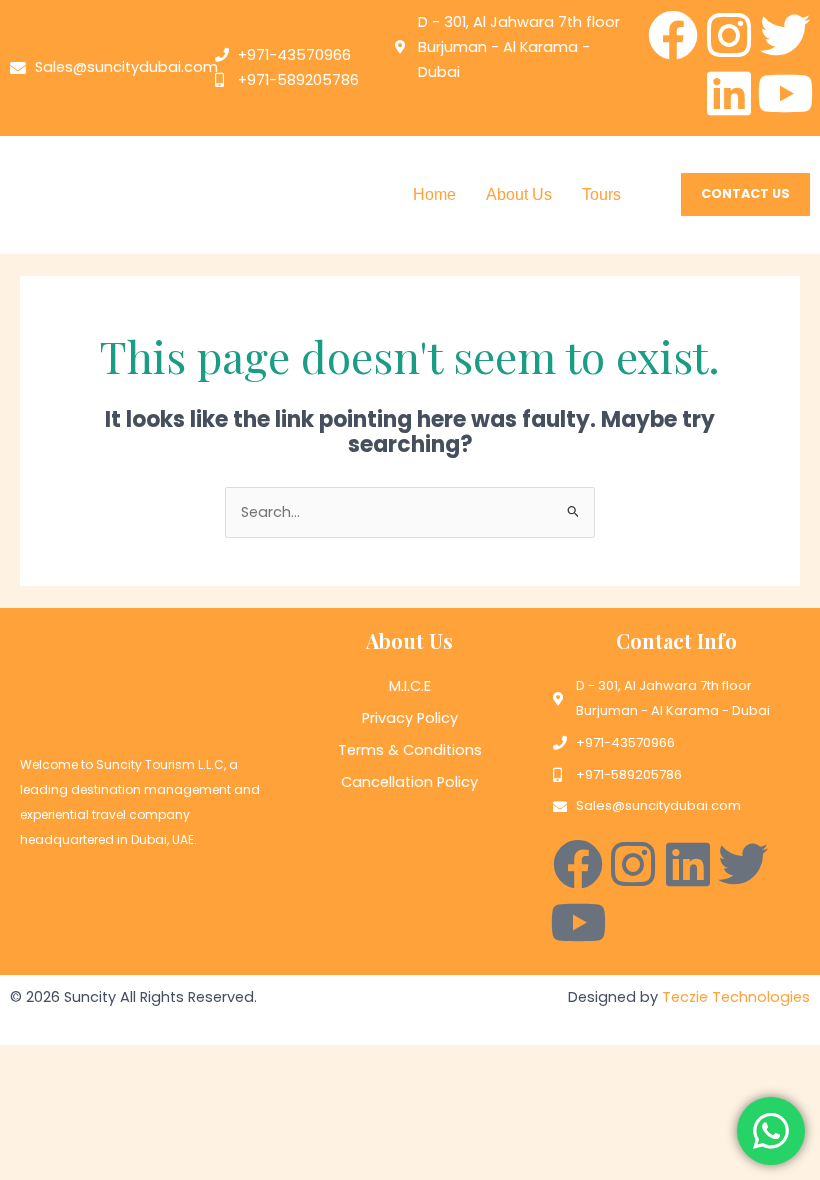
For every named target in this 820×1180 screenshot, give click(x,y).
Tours (601, 194)
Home (434, 194)
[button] (606, 195)
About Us (519, 194)
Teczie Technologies (736, 997)
